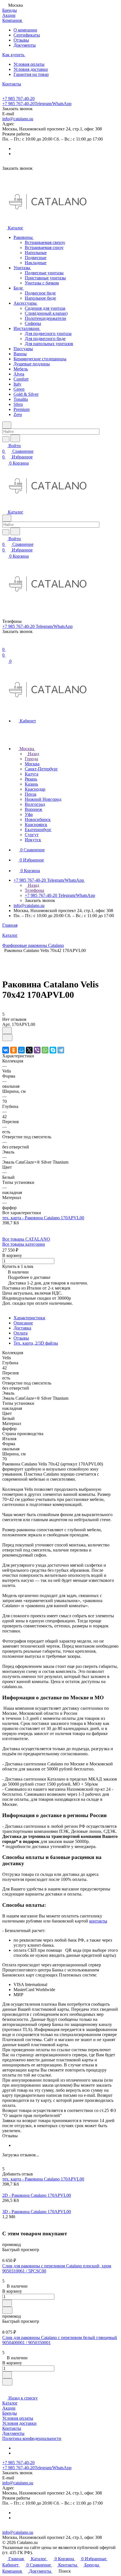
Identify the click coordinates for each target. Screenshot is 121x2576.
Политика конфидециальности (32, 2438)
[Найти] (15, 438)
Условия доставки (31, 69)
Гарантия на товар (31, 74)
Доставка (22, 1328)
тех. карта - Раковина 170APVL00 (43, 1218)
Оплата (21, 1333)
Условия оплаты (29, 64)
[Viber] (37, 1050)
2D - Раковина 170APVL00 (37, 2195)
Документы (25, 45)
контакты (98, 1921)
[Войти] (5, 644)
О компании (25, 30)
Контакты (12, 2428)
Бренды (10, 2413)
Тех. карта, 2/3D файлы (36, 1343)
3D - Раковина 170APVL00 (37, 2212)
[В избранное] (7, 1031)
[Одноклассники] (14, 1050)
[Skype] (53, 1050)
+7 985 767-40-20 (18, 99)
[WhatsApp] (45, 1050)
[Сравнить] (7, 1038)
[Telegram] (61, 1050)
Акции (9, 2408)
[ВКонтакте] (6, 1050)
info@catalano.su (18, 119)
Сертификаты (27, 35)
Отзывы (21, 40)
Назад (33, 754)
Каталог (10, 2403)
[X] (29, 1050)
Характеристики (29, 1318)
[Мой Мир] (21, 1050)
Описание (23, 1323)
